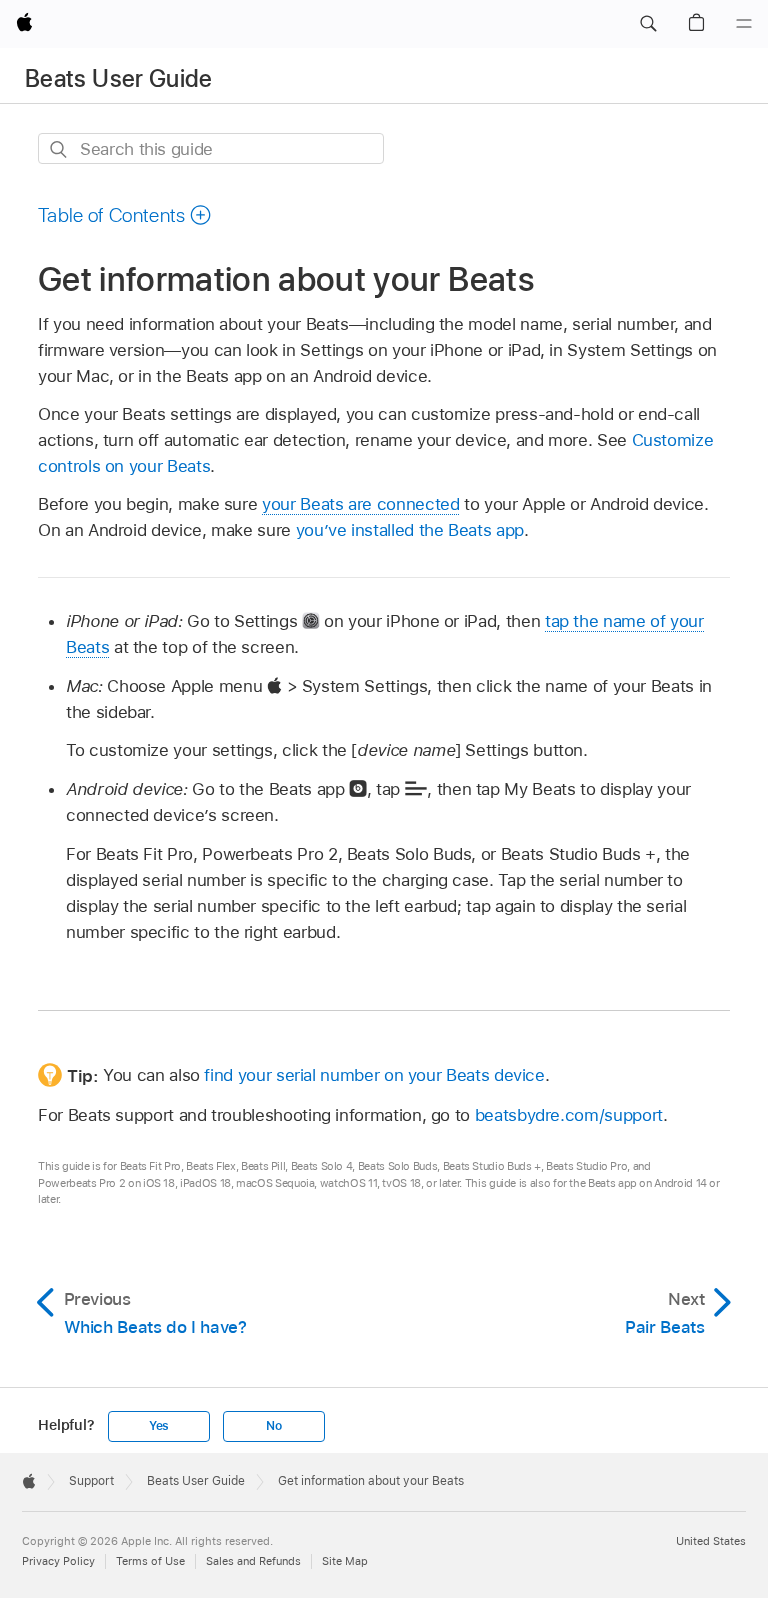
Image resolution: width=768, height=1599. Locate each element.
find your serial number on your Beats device (374, 1075)
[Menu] (744, 24)
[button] (648, 24)
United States (711, 1541)
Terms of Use (150, 1561)
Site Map (345, 1561)
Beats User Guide (119, 78)
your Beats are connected (360, 504)
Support (91, 1481)
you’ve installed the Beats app (410, 530)
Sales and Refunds (253, 1561)
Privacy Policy (58, 1561)
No (274, 1426)
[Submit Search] (59, 149)
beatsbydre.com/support (569, 1115)
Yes (159, 1426)
